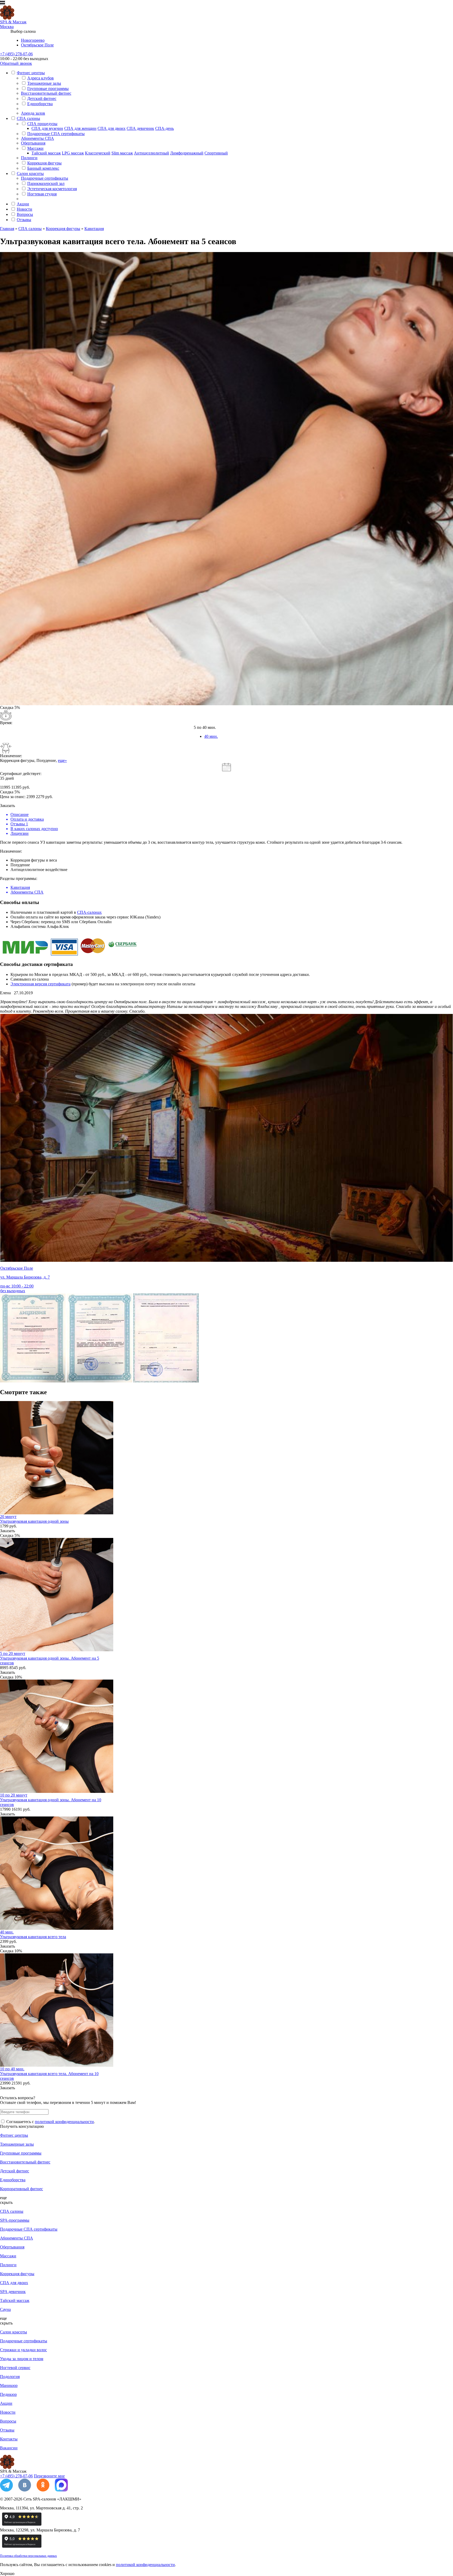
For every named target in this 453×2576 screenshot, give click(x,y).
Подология (10, 2377)
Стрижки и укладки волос (23, 2350)
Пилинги (29, 158)
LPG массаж (73, 153)
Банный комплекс (43, 168)
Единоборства (40, 104)
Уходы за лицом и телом (22, 2359)
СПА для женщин (80, 128)
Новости (25, 209)
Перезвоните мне (49, 2476)
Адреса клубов (41, 78)
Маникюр (9, 2385)
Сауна (5, 2309)
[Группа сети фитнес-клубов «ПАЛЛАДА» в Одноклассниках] (43, 2490)
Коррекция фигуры (44, 163)
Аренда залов (33, 113)
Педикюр (8, 2394)
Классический (98, 153)
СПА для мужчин (47, 128)
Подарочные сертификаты (45, 178)
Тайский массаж (46, 153)
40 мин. (211, 736)
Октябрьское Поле (37, 45)
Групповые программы (48, 89)
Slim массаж (122, 153)
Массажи (35, 148)
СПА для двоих (112, 128)
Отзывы (24, 220)
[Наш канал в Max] (61, 2490)
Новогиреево (33, 40)
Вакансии (9, 2448)
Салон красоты (30, 173)
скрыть (6, 2202)
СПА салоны (28, 118)
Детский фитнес (42, 98)
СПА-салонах (89, 912)
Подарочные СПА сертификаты (56, 134)
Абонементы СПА (37, 138)
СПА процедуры (42, 124)
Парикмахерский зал (46, 183)
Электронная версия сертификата (41, 984)
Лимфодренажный (187, 153)
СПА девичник (140, 128)
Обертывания (33, 143)
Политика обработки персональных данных (28, 2556)
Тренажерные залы (44, 83)
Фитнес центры (31, 73)
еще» (62, 760)
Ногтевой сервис (15, 2368)
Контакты (9, 2439)
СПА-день (165, 128)
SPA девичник (13, 2292)
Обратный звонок (16, 63)
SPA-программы (15, 2220)
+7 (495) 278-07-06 (16, 54)
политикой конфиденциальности (64, 2122)
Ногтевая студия (42, 194)
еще (3, 2198)
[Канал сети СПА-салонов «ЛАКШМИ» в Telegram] (6, 2490)
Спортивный (216, 153)
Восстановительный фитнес (46, 93)
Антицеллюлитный (152, 153)
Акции (23, 204)
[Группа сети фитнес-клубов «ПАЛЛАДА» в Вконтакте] (25, 2490)
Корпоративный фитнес (21, 2189)
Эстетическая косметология (52, 189)
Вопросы (25, 214)
